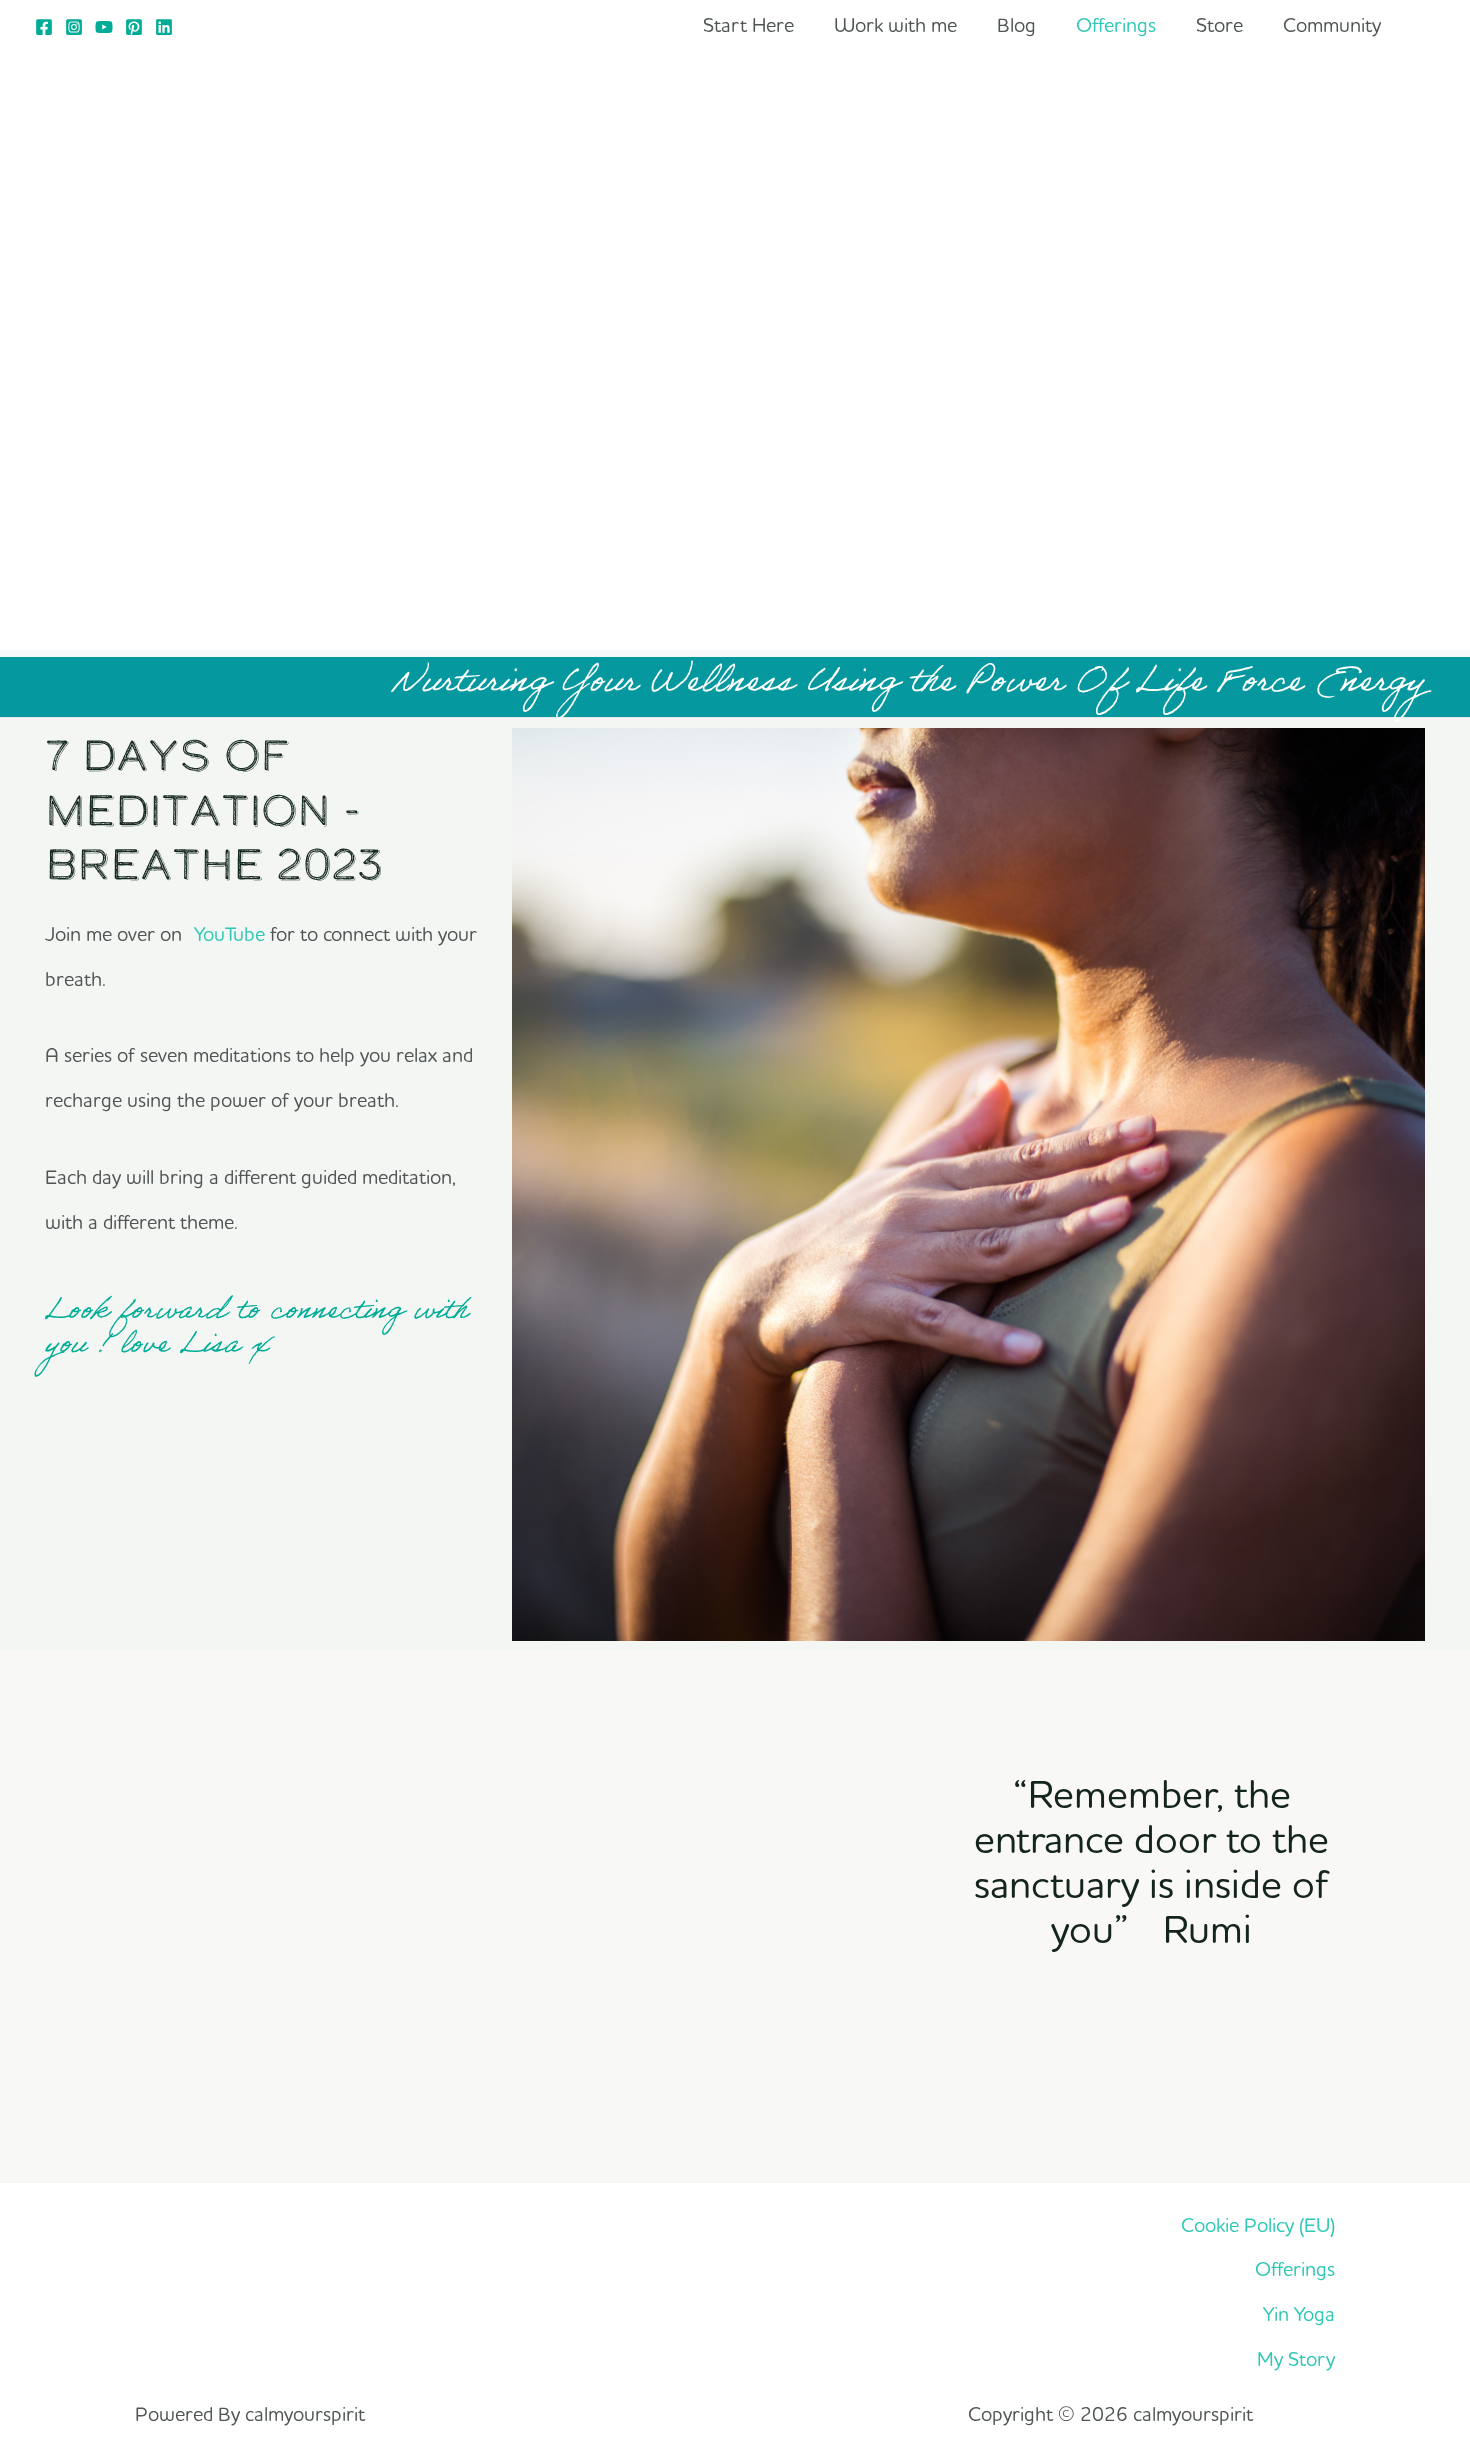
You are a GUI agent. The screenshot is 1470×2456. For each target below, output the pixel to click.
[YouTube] (104, 27)
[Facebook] (44, 27)
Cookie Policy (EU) (1258, 2224)
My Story (1296, 2358)
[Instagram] (74, 27)
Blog (1016, 24)
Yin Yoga (1299, 2313)
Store (1219, 24)
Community (1332, 24)
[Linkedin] (164, 27)
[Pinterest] (134, 27)
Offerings (1116, 24)
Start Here (748, 24)
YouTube (229, 933)
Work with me (895, 24)
